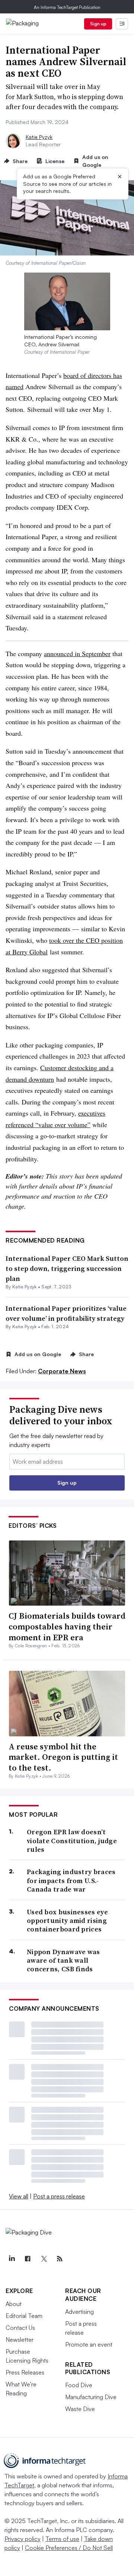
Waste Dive (80, 2409)
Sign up (98, 24)
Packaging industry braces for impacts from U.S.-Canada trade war (71, 1880)
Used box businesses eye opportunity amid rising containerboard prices (67, 1921)
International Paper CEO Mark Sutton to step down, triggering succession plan (67, 1268)
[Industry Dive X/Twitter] (44, 2259)
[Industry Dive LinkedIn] (12, 2259)
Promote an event (89, 2344)
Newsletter (20, 2340)
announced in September (77, 653)
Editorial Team (24, 2316)
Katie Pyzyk (39, 137)
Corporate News (62, 1371)
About (14, 2304)
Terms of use (62, 2539)
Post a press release (59, 2196)
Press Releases (25, 2372)
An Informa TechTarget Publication (67, 7)
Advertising (79, 2312)
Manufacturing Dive (91, 2397)
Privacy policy (23, 2539)
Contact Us (20, 2328)
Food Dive (79, 2385)
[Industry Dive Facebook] (28, 2259)
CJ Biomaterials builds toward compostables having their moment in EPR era (67, 1626)
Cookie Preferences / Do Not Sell (69, 2548)
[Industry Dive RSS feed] (60, 2259)
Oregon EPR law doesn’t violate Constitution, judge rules (72, 1841)
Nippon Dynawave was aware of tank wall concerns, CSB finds (63, 1960)
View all (19, 2196)
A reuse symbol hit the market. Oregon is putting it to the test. (63, 1757)
